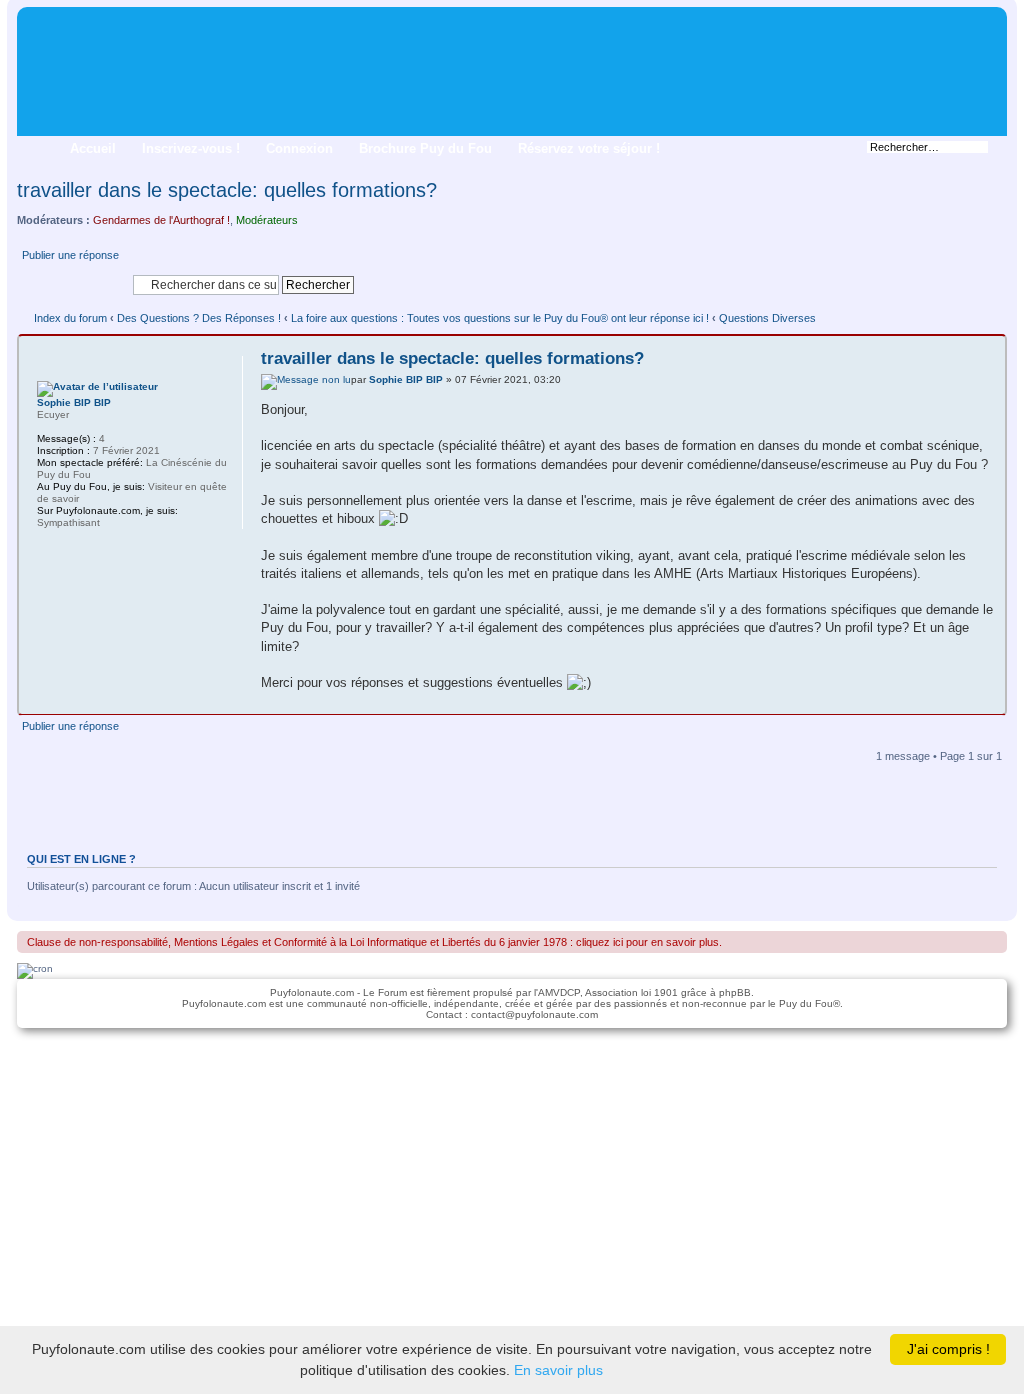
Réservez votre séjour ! (589, 148)
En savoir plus (558, 1370)
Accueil (93, 148)
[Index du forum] (33, 20)
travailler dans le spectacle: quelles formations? (227, 190)
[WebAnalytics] (512, 1050)
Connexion (299, 148)
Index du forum (70, 318)
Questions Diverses (767, 318)
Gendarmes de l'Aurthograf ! (161, 220)
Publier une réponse (70, 255)
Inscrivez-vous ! (191, 148)
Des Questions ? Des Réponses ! (199, 318)
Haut (989, 698)
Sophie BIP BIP (406, 379)
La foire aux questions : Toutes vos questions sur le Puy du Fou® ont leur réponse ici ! (500, 318)
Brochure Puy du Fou (425, 148)
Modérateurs (267, 220)
